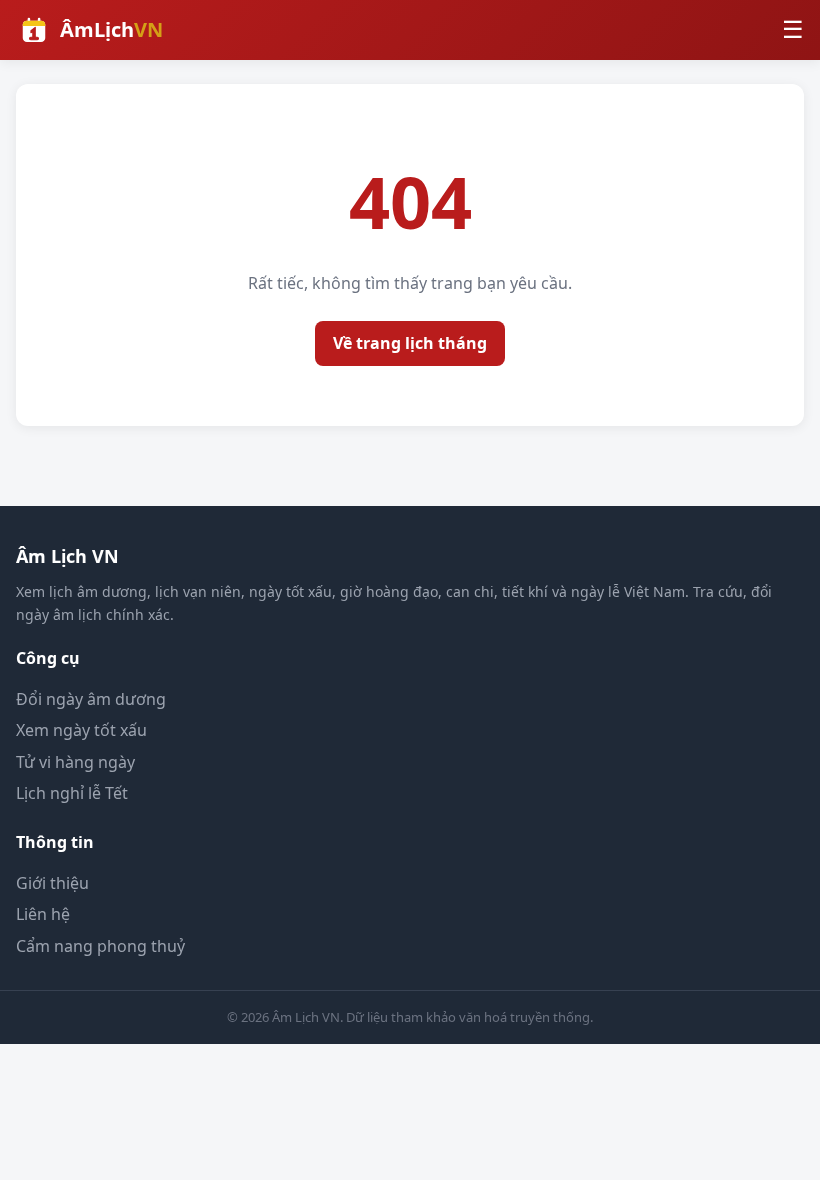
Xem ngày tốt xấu (81, 730)
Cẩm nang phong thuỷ (100, 946)
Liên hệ (43, 914)
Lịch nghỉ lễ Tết (72, 793)
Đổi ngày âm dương (91, 699)
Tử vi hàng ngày (75, 762)
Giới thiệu (52, 883)
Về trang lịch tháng (410, 343)
